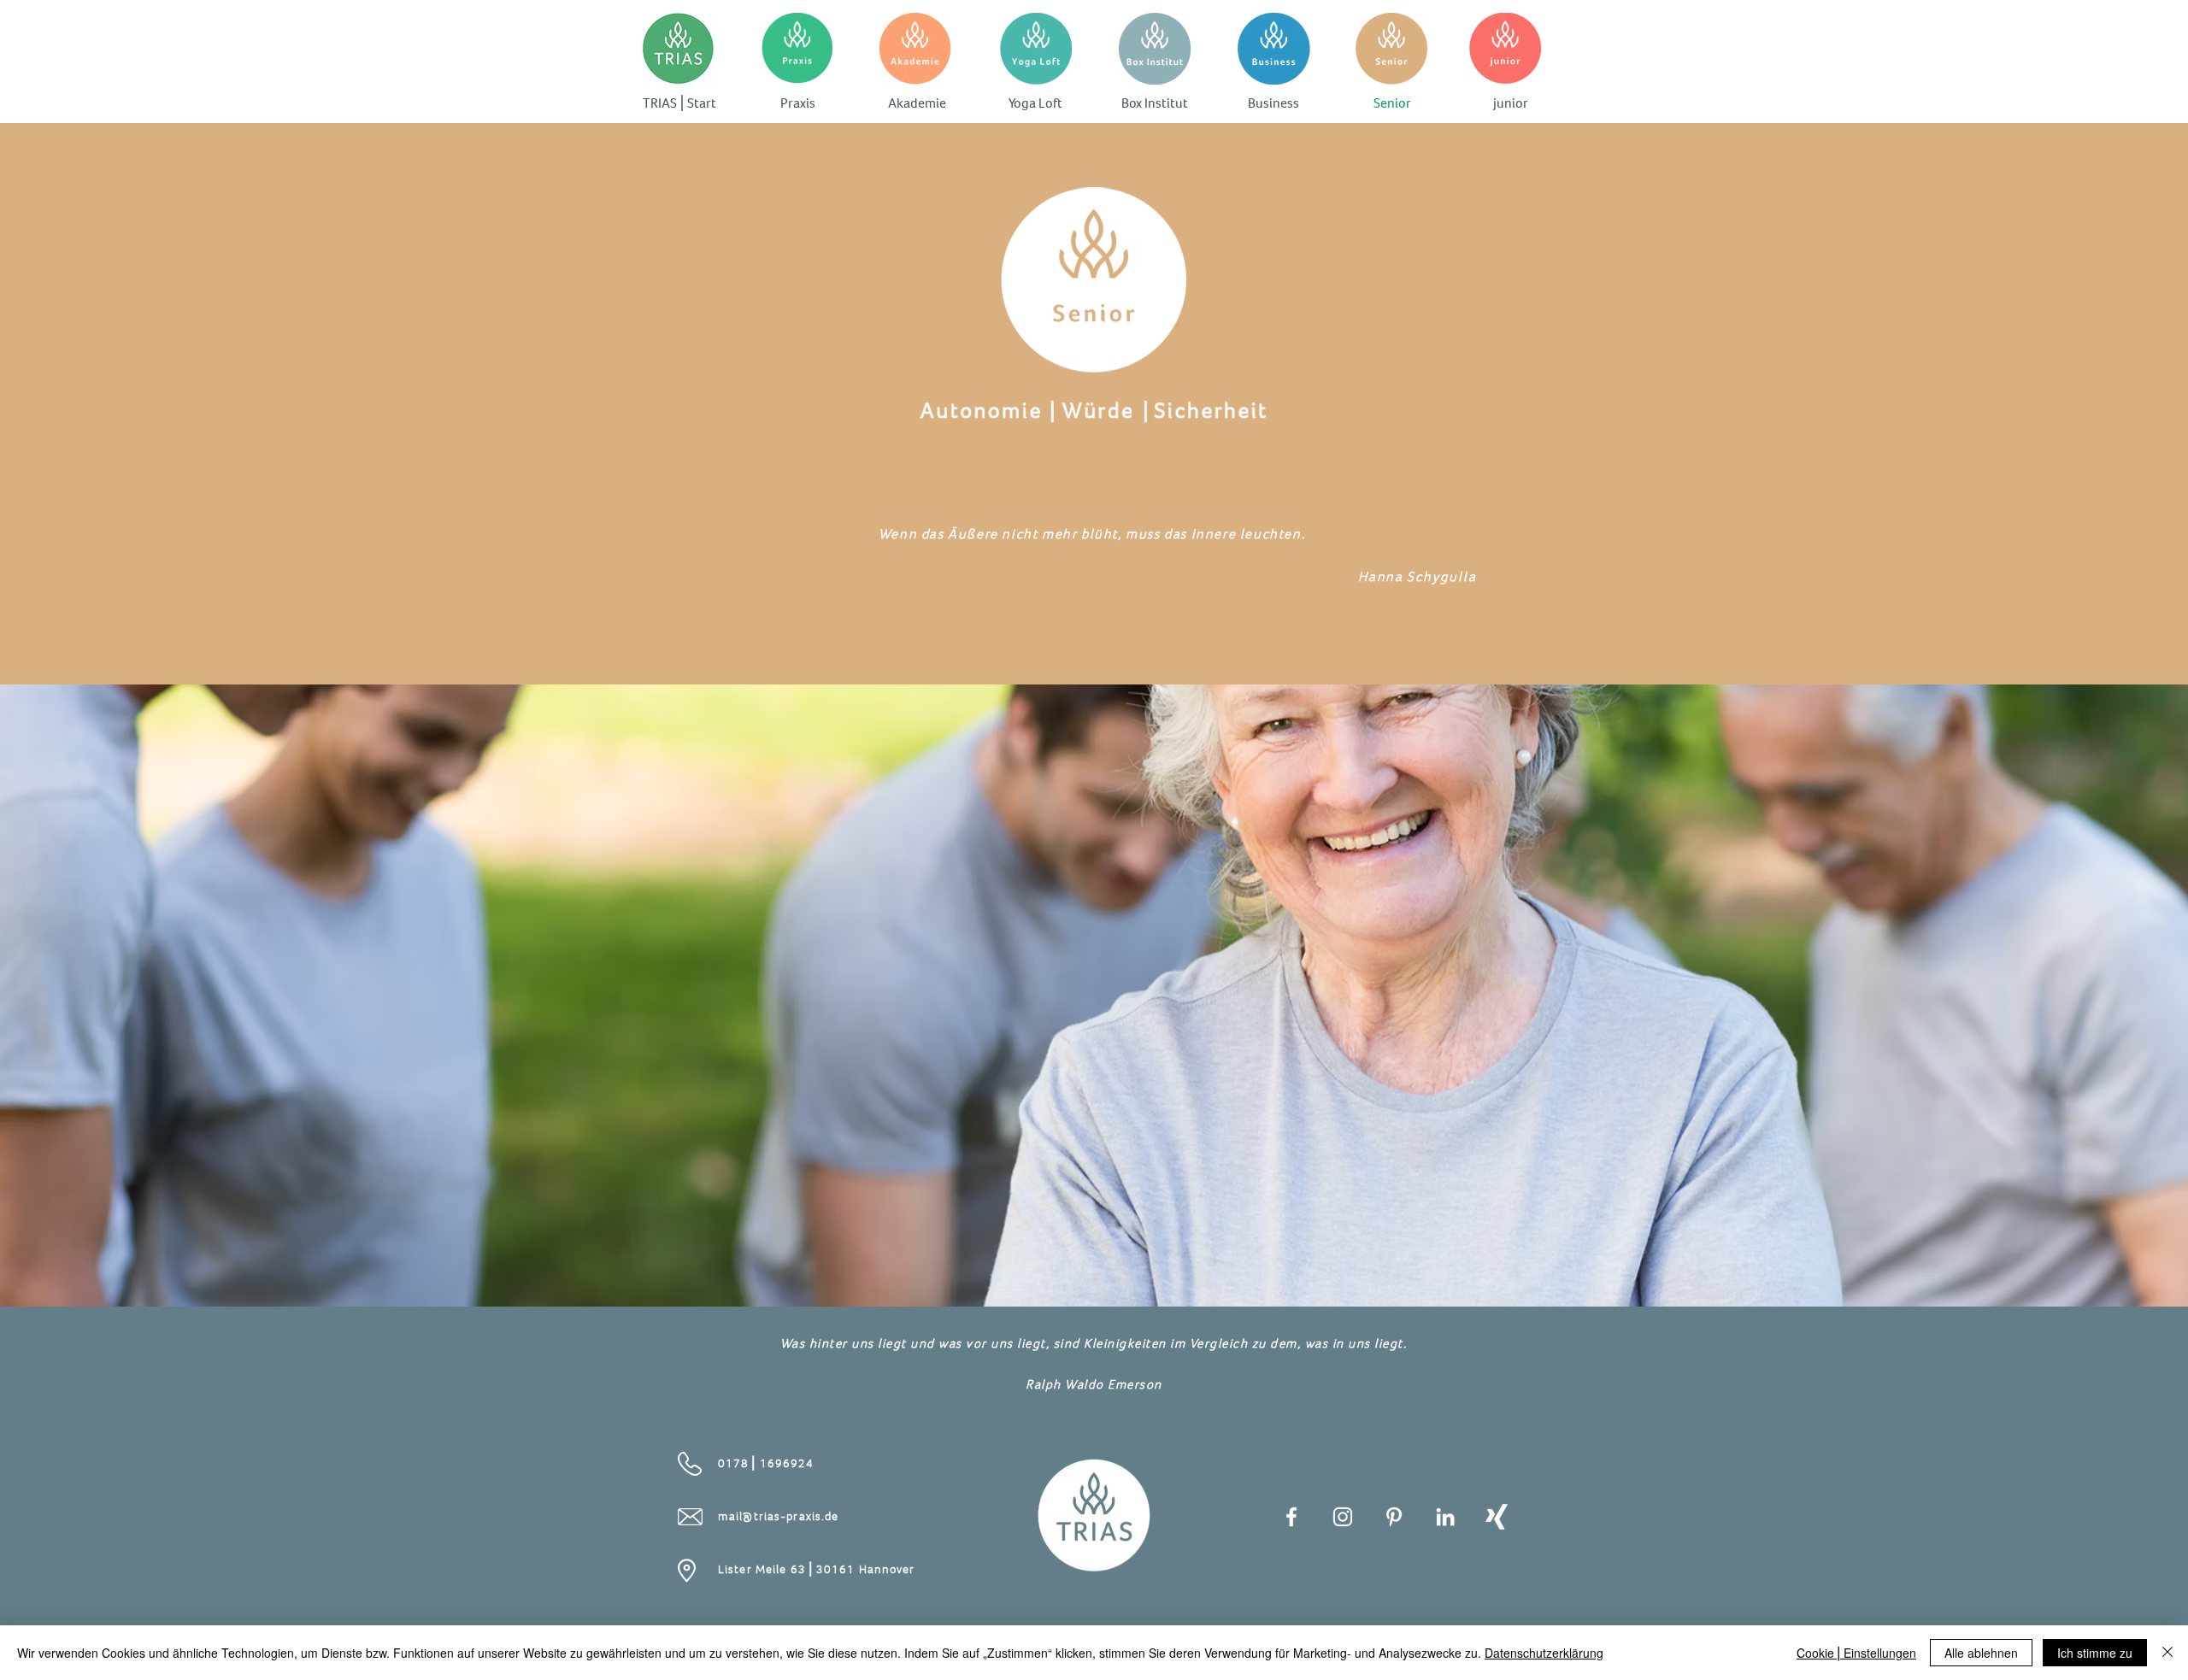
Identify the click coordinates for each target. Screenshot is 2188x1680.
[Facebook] (1291, 1517)
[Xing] (1497, 1517)
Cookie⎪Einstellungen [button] (1856, 1653)
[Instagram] (1343, 1517)
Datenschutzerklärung (1544, 1653)
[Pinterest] (1394, 1517)
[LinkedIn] (1445, 1517)
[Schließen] (2167, 1653)
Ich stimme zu (2095, 1653)
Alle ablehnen (1981, 1653)
